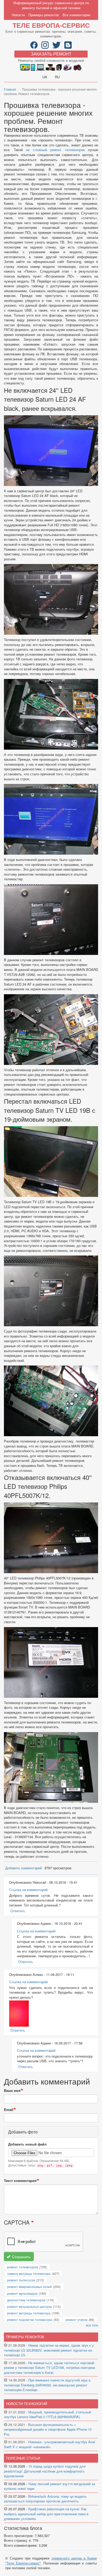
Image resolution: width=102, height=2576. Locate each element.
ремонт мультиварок (22, 2293)
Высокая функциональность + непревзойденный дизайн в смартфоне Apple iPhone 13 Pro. (48, 2429)
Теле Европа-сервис (51, 25)
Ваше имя (12, 2091)
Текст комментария (20, 2181)
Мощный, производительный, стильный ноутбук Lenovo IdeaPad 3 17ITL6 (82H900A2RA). (47, 2414)
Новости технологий (27, 2404)
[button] (19, 2014)
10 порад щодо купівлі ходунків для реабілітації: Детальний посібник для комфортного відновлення (45, 2471)
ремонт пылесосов (21, 2280)
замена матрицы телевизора (29, 2273)
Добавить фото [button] (23, 2132)
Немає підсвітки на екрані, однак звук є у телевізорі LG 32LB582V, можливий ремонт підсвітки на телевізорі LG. (49, 2350)
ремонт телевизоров (22, 2267)
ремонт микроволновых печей (29, 2287)
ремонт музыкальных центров (29, 2306)
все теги (92, 2325)
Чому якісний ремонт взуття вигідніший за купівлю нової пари (49, 2486)
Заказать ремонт (51, 54)
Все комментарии (76, 15)
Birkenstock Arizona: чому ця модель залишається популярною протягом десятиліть (45, 2499)
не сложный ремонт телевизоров (55, 150)
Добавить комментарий (24, 1868)
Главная (10, 89)
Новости (18, 15)
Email (9, 2110)
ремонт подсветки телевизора (30, 2320)
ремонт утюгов (76, 2320)
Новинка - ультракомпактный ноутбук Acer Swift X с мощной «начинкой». (50, 2444)
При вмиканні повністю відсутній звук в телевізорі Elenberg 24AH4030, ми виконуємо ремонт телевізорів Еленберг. (47, 2385)
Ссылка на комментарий (28, 1890)
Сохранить (21, 2257)
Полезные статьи (23, 2458)
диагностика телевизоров (26, 2300)
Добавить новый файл (27, 2144)
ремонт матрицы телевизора (29, 2313)
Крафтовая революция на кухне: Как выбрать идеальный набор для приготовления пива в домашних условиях (46, 2514)
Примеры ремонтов (44, 15)
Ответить (18, 1911)
